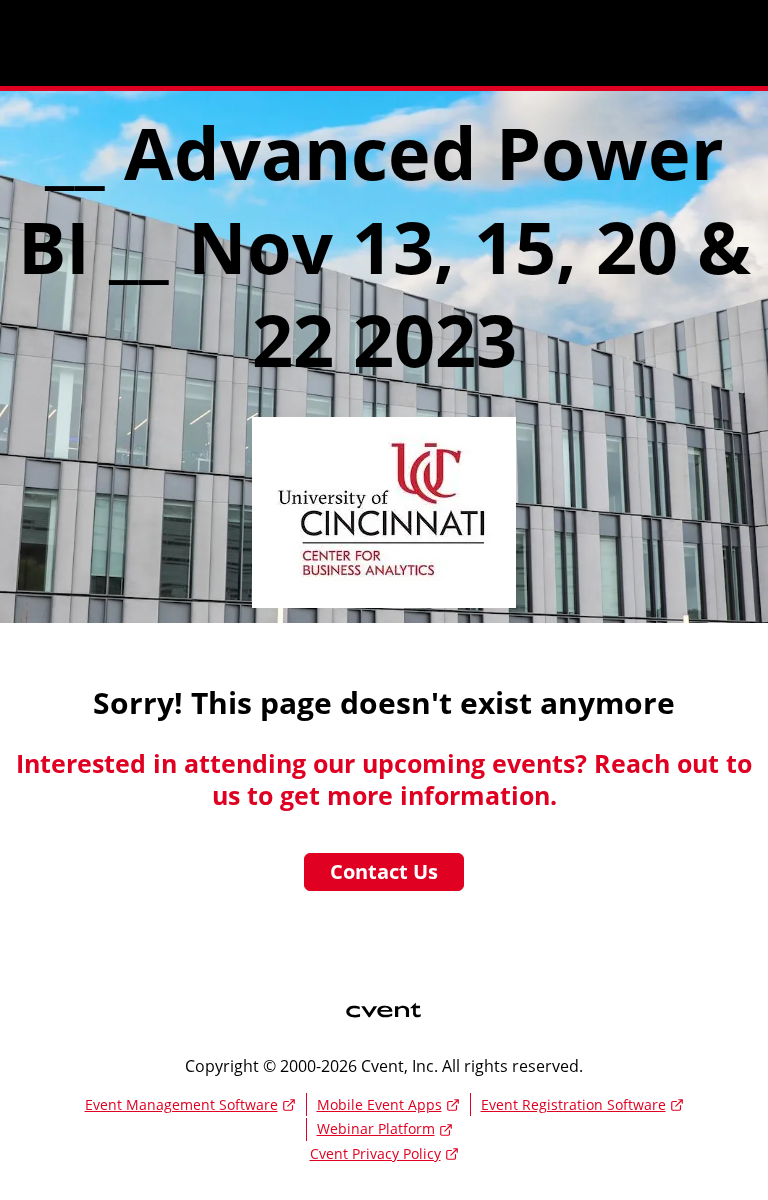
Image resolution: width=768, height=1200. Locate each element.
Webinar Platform (376, 1128)
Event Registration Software (573, 1104)
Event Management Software (181, 1104)
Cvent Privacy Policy (375, 1153)
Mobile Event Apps (379, 1104)
